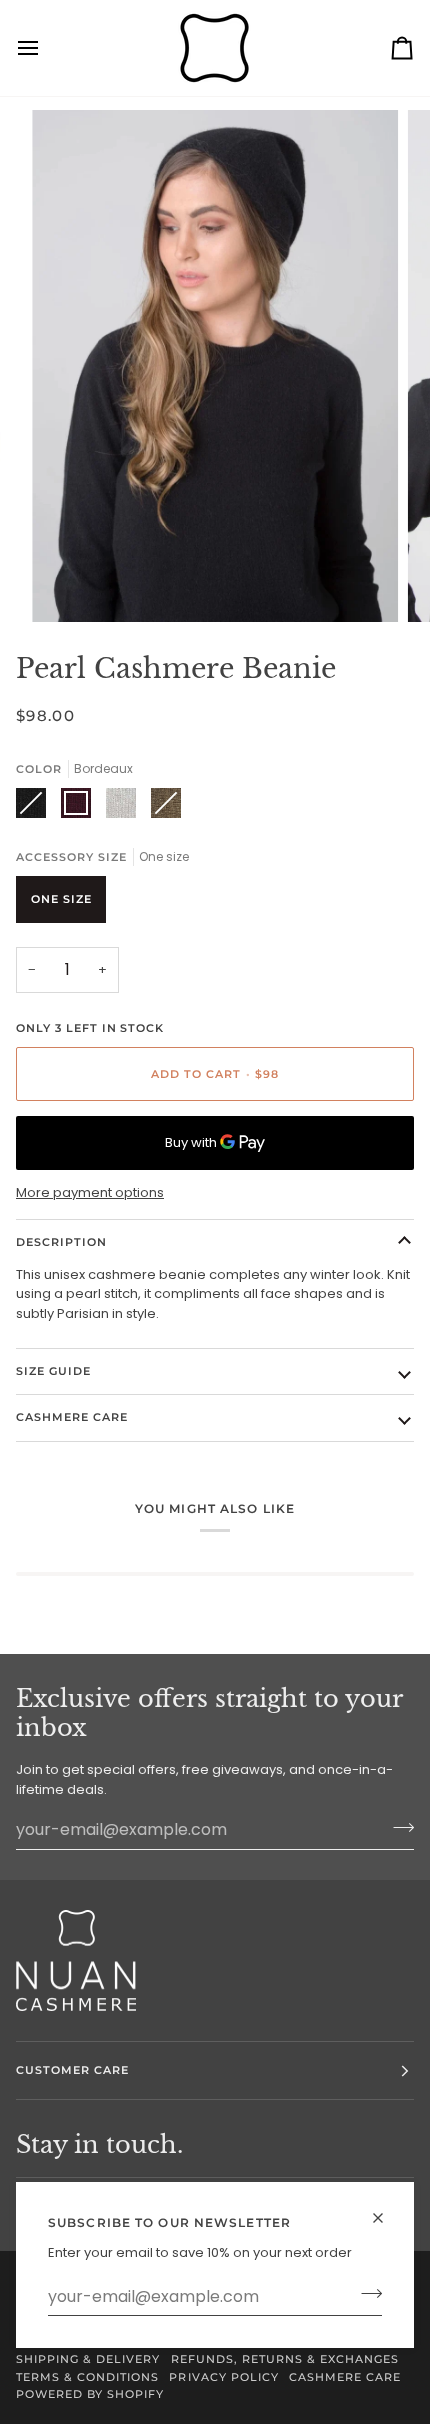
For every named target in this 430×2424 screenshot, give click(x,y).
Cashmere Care (72, 1417)
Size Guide (53, 1371)
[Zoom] (69, 584)
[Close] (386, 2218)
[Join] (365, 2294)
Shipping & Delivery (88, 2359)
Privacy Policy (223, 2377)
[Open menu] (46, 48)
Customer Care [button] (72, 2070)
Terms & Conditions (87, 2377)
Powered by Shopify (90, 2394)
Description (61, 1242)
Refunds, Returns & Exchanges (285, 2359)
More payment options (90, 1192)
